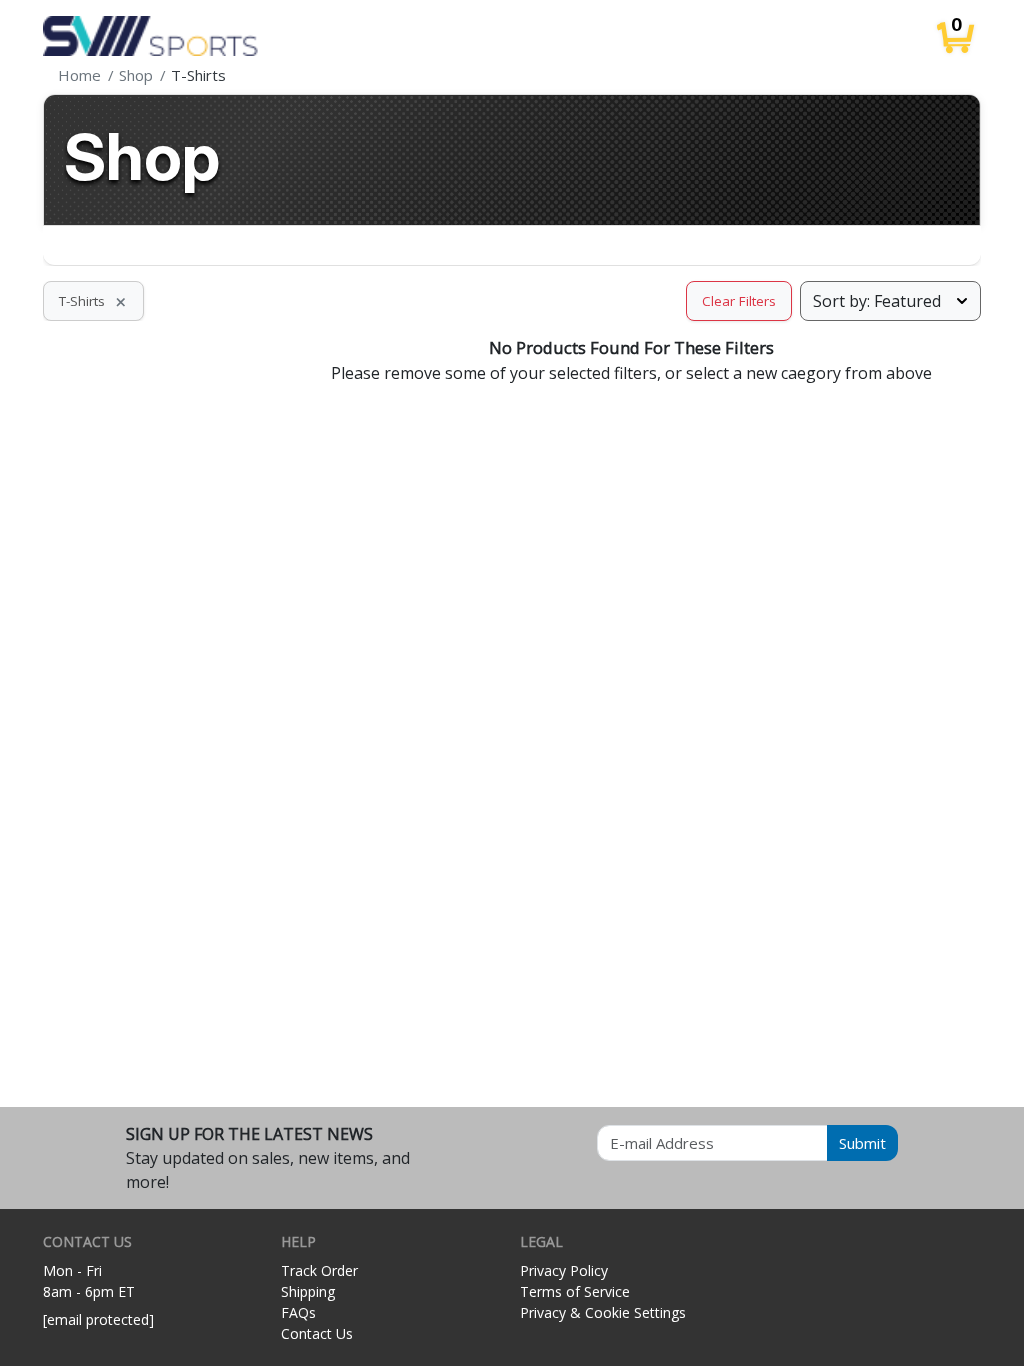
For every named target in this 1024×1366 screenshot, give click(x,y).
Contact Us (317, 1333)
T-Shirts (93, 301)
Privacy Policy (564, 1270)
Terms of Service (575, 1291)
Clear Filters (739, 301)
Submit (862, 1143)
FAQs (298, 1312)
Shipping (308, 1291)
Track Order (319, 1270)
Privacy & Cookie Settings (603, 1312)
